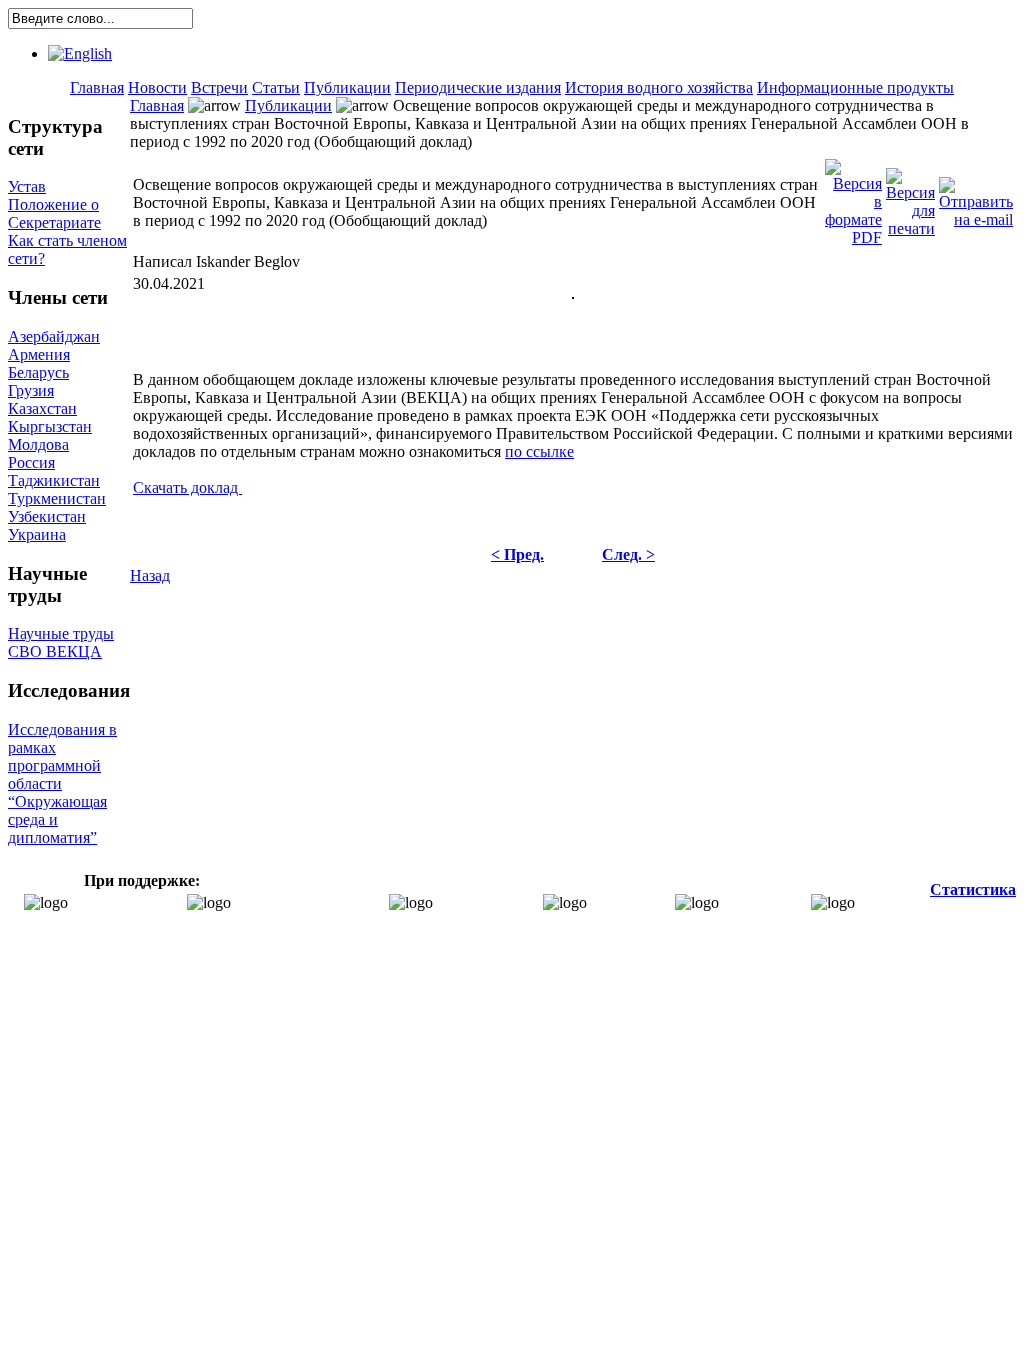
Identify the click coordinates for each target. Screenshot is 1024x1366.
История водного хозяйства (659, 87)
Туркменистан (57, 498)
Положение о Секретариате (54, 213)
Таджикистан (54, 480)
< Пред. (517, 554)
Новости (157, 87)
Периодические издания (478, 87)
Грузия (31, 390)
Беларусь (38, 372)
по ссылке (539, 451)
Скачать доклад (187, 487)
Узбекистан (47, 516)
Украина (37, 534)
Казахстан (42, 408)
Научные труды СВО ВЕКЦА (61, 642)
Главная (97, 87)
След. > (628, 554)
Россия (31, 462)
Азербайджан (54, 336)
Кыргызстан (50, 426)
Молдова (38, 444)
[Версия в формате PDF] (853, 197)
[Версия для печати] (910, 197)
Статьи (276, 87)
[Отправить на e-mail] (976, 197)
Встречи (219, 87)
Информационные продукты (855, 87)
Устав (27, 186)
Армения (39, 354)
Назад (150, 575)
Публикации (347, 87)
